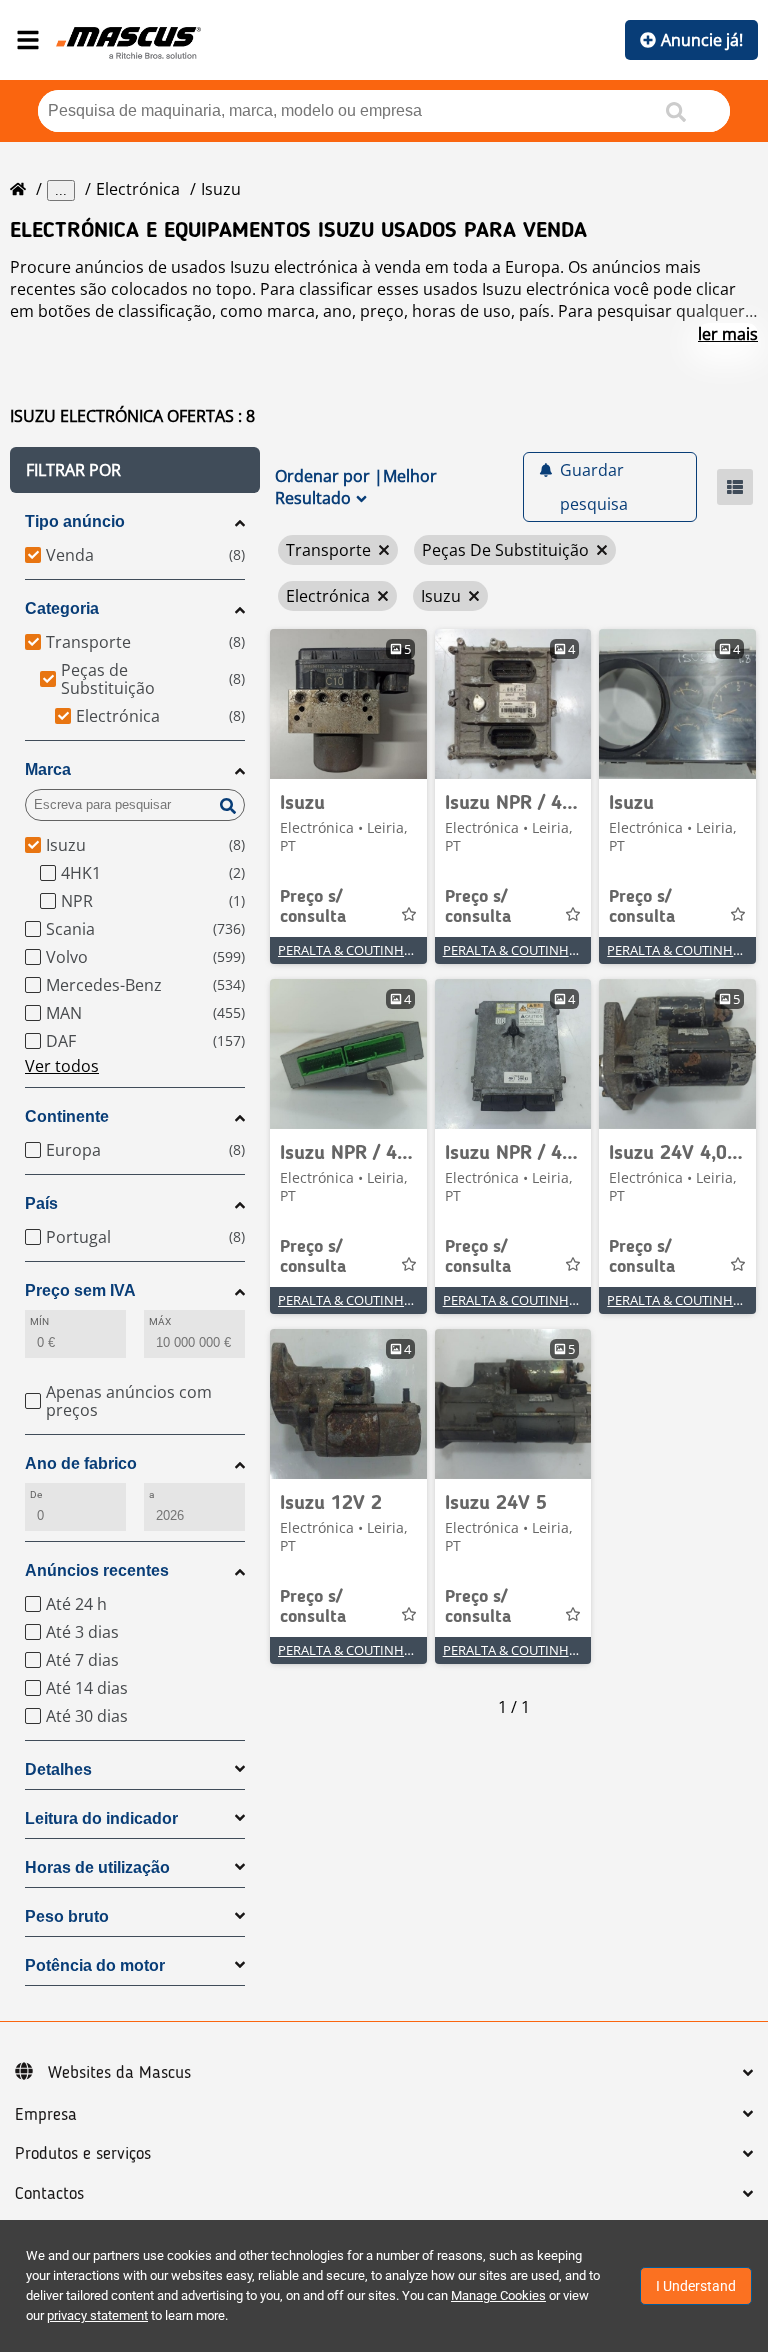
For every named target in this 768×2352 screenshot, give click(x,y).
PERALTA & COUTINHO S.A (356, 950)
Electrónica (138, 189)
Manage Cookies (498, 2295)
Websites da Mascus (119, 2073)
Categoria (62, 608)
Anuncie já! (702, 40)
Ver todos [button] (62, 1066)
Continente (67, 1116)
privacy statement (97, 2315)
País (41, 1203)
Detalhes (58, 1769)
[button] (135, 470)
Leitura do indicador (101, 1818)
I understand (696, 2286)
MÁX (160, 1321)
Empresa (46, 2115)
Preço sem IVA (80, 1290)
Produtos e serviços (83, 2154)
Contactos (49, 2194)
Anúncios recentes (97, 1570)
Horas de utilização (97, 1867)
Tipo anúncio (75, 521)
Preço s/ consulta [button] (313, 907)
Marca (48, 769)
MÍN (39, 1321)
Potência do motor (95, 1965)
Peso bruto (67, 1916)
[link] (348, 704)
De (36, 1494)
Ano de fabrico (81, 1463)
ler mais (728, 334)
